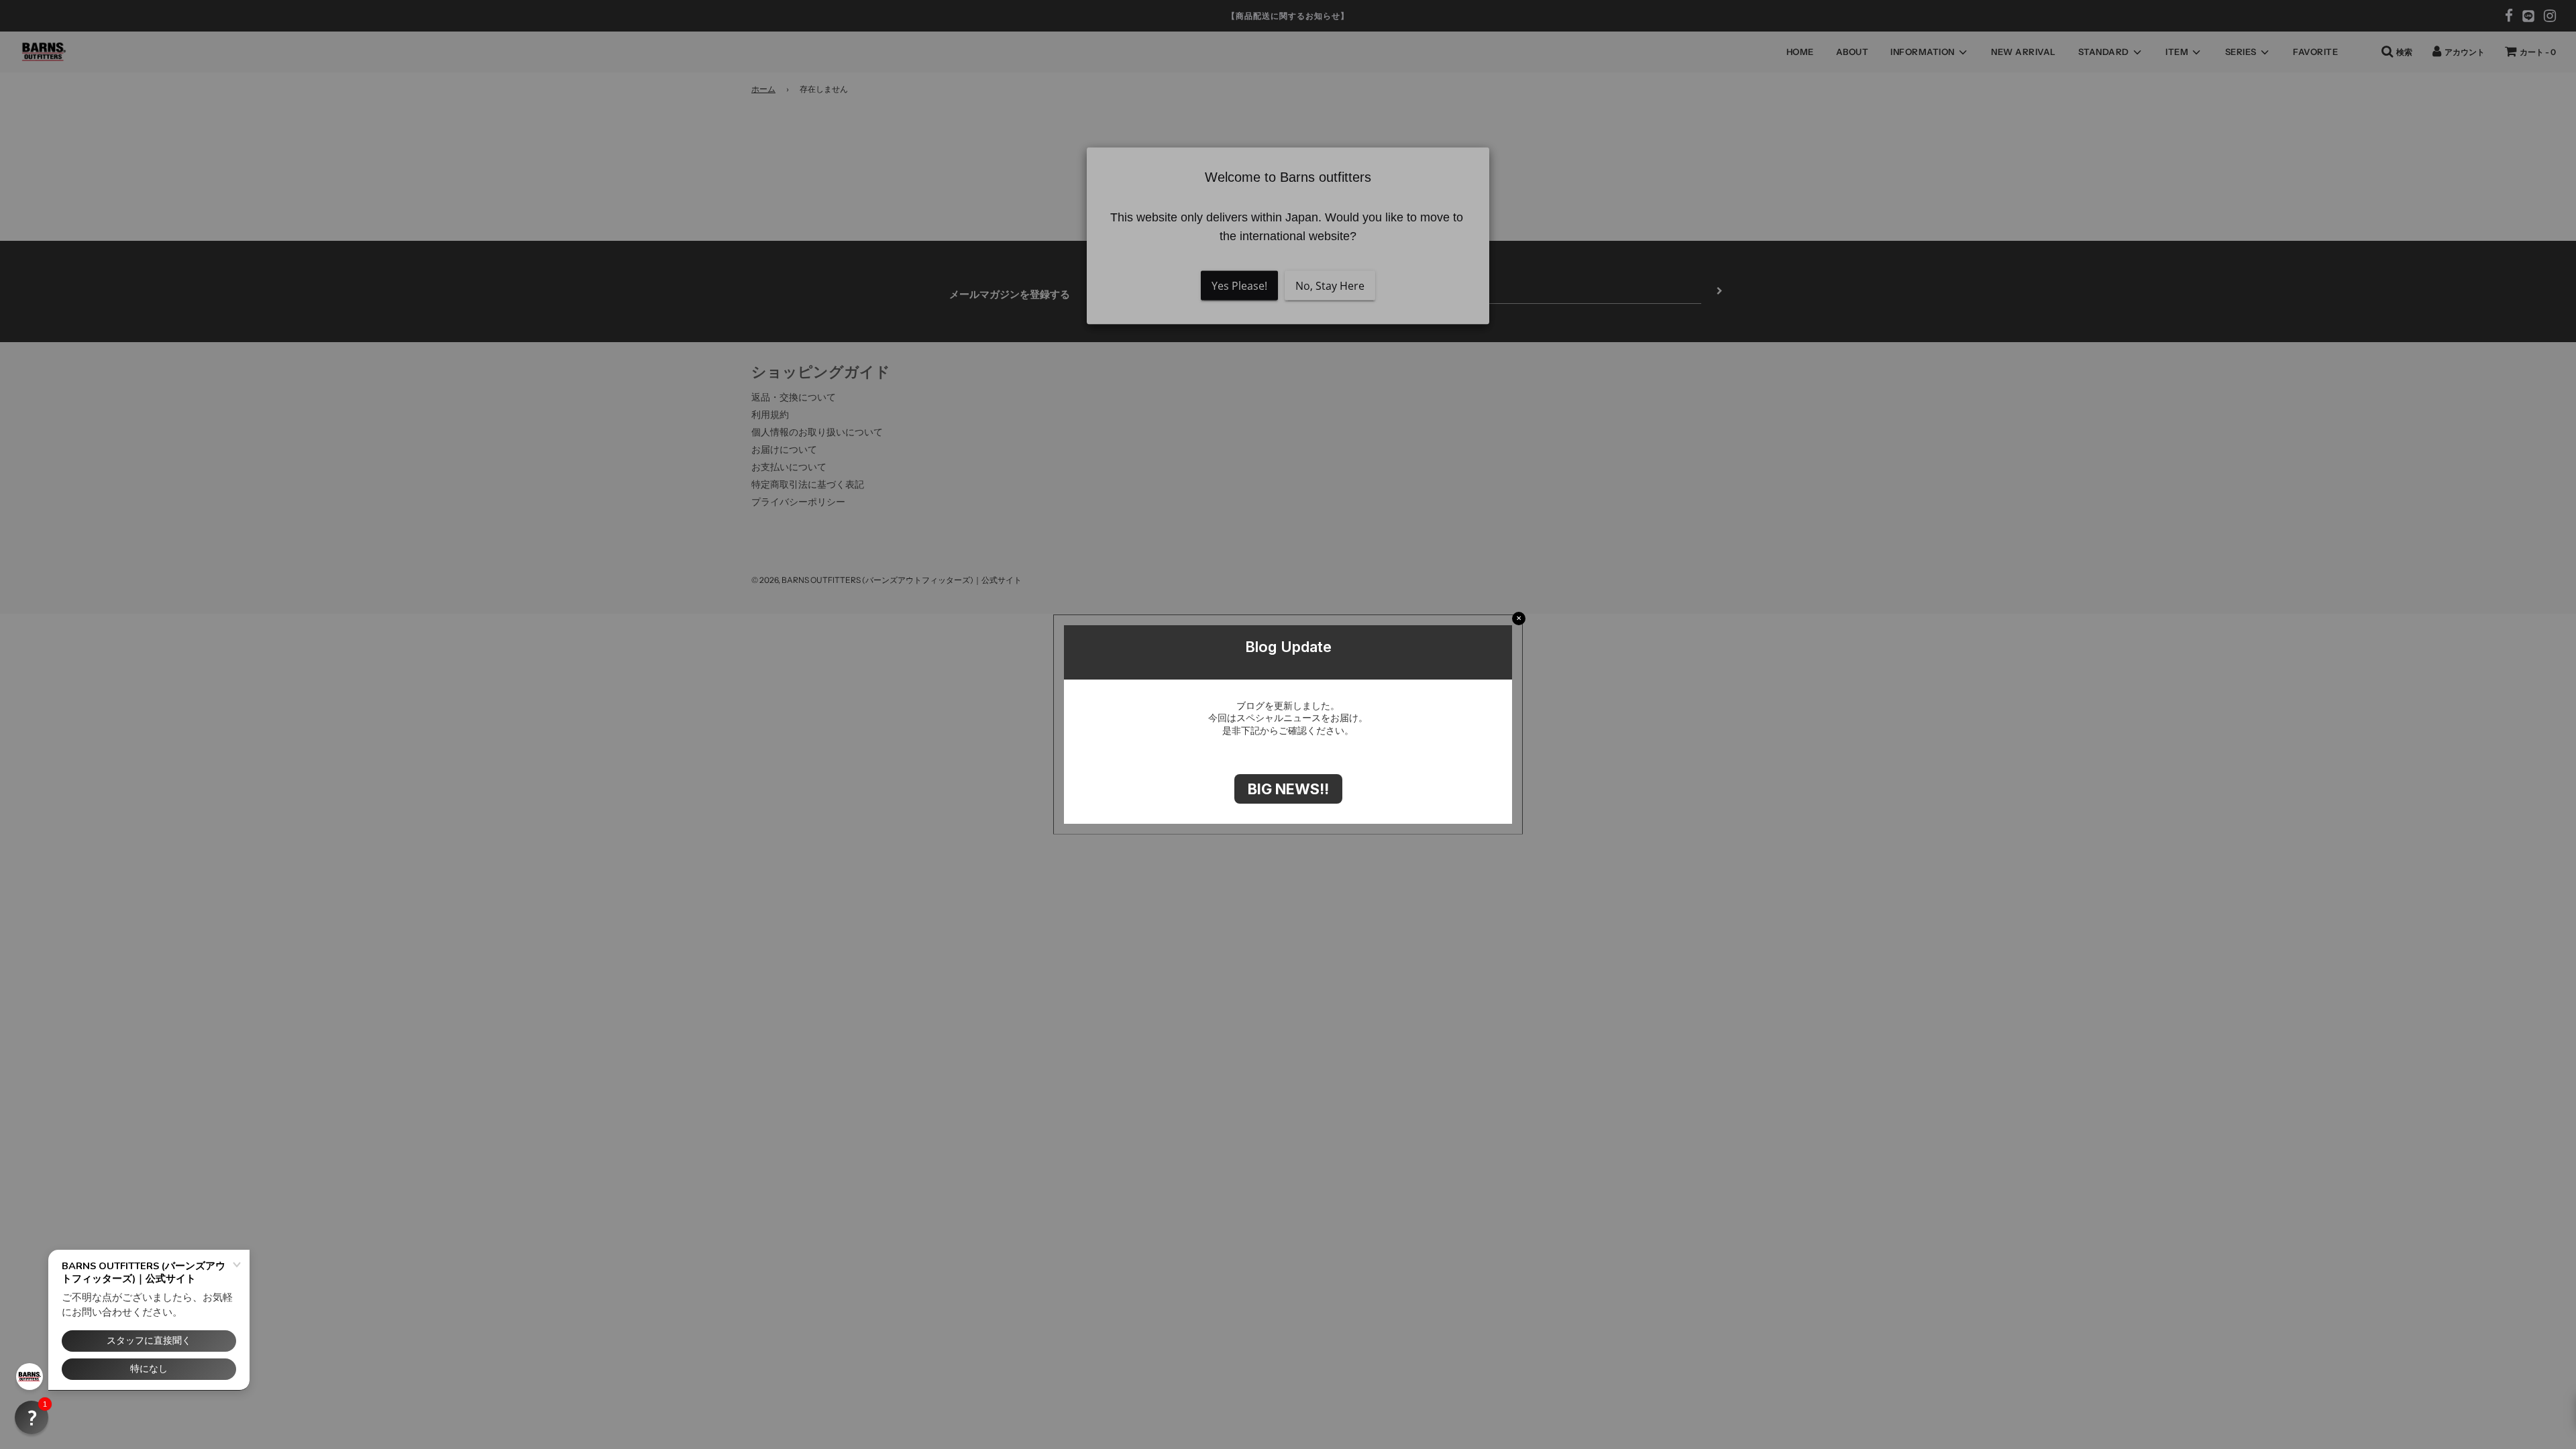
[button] (32, 1417)
